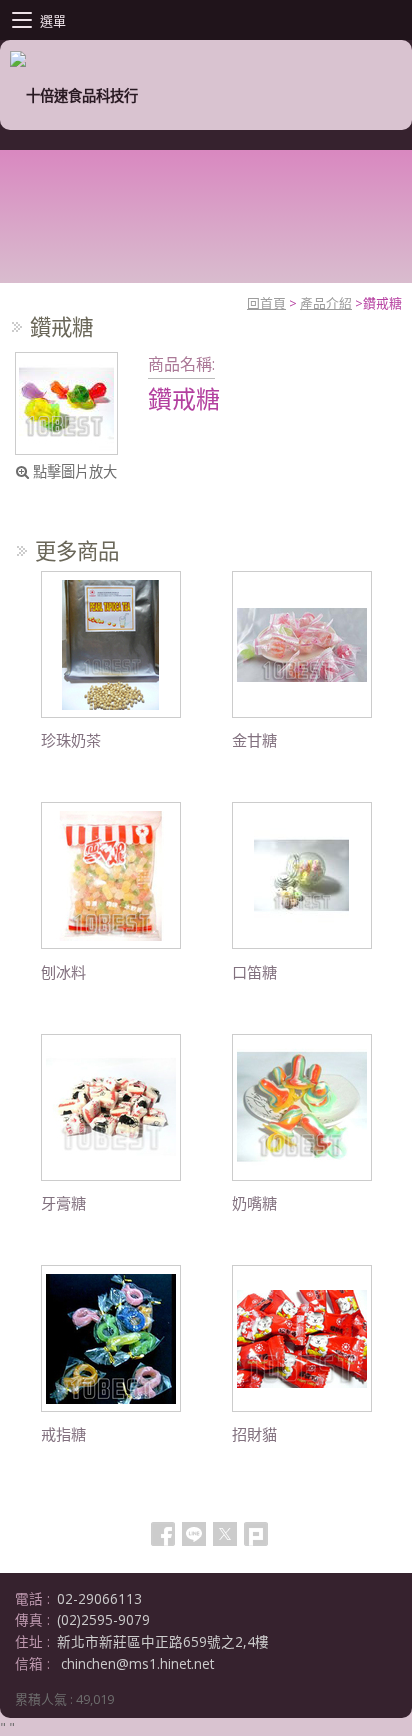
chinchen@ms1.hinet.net (137, 1663)
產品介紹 (326, 303)
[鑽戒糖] (66, 403)
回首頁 (266, 303)
